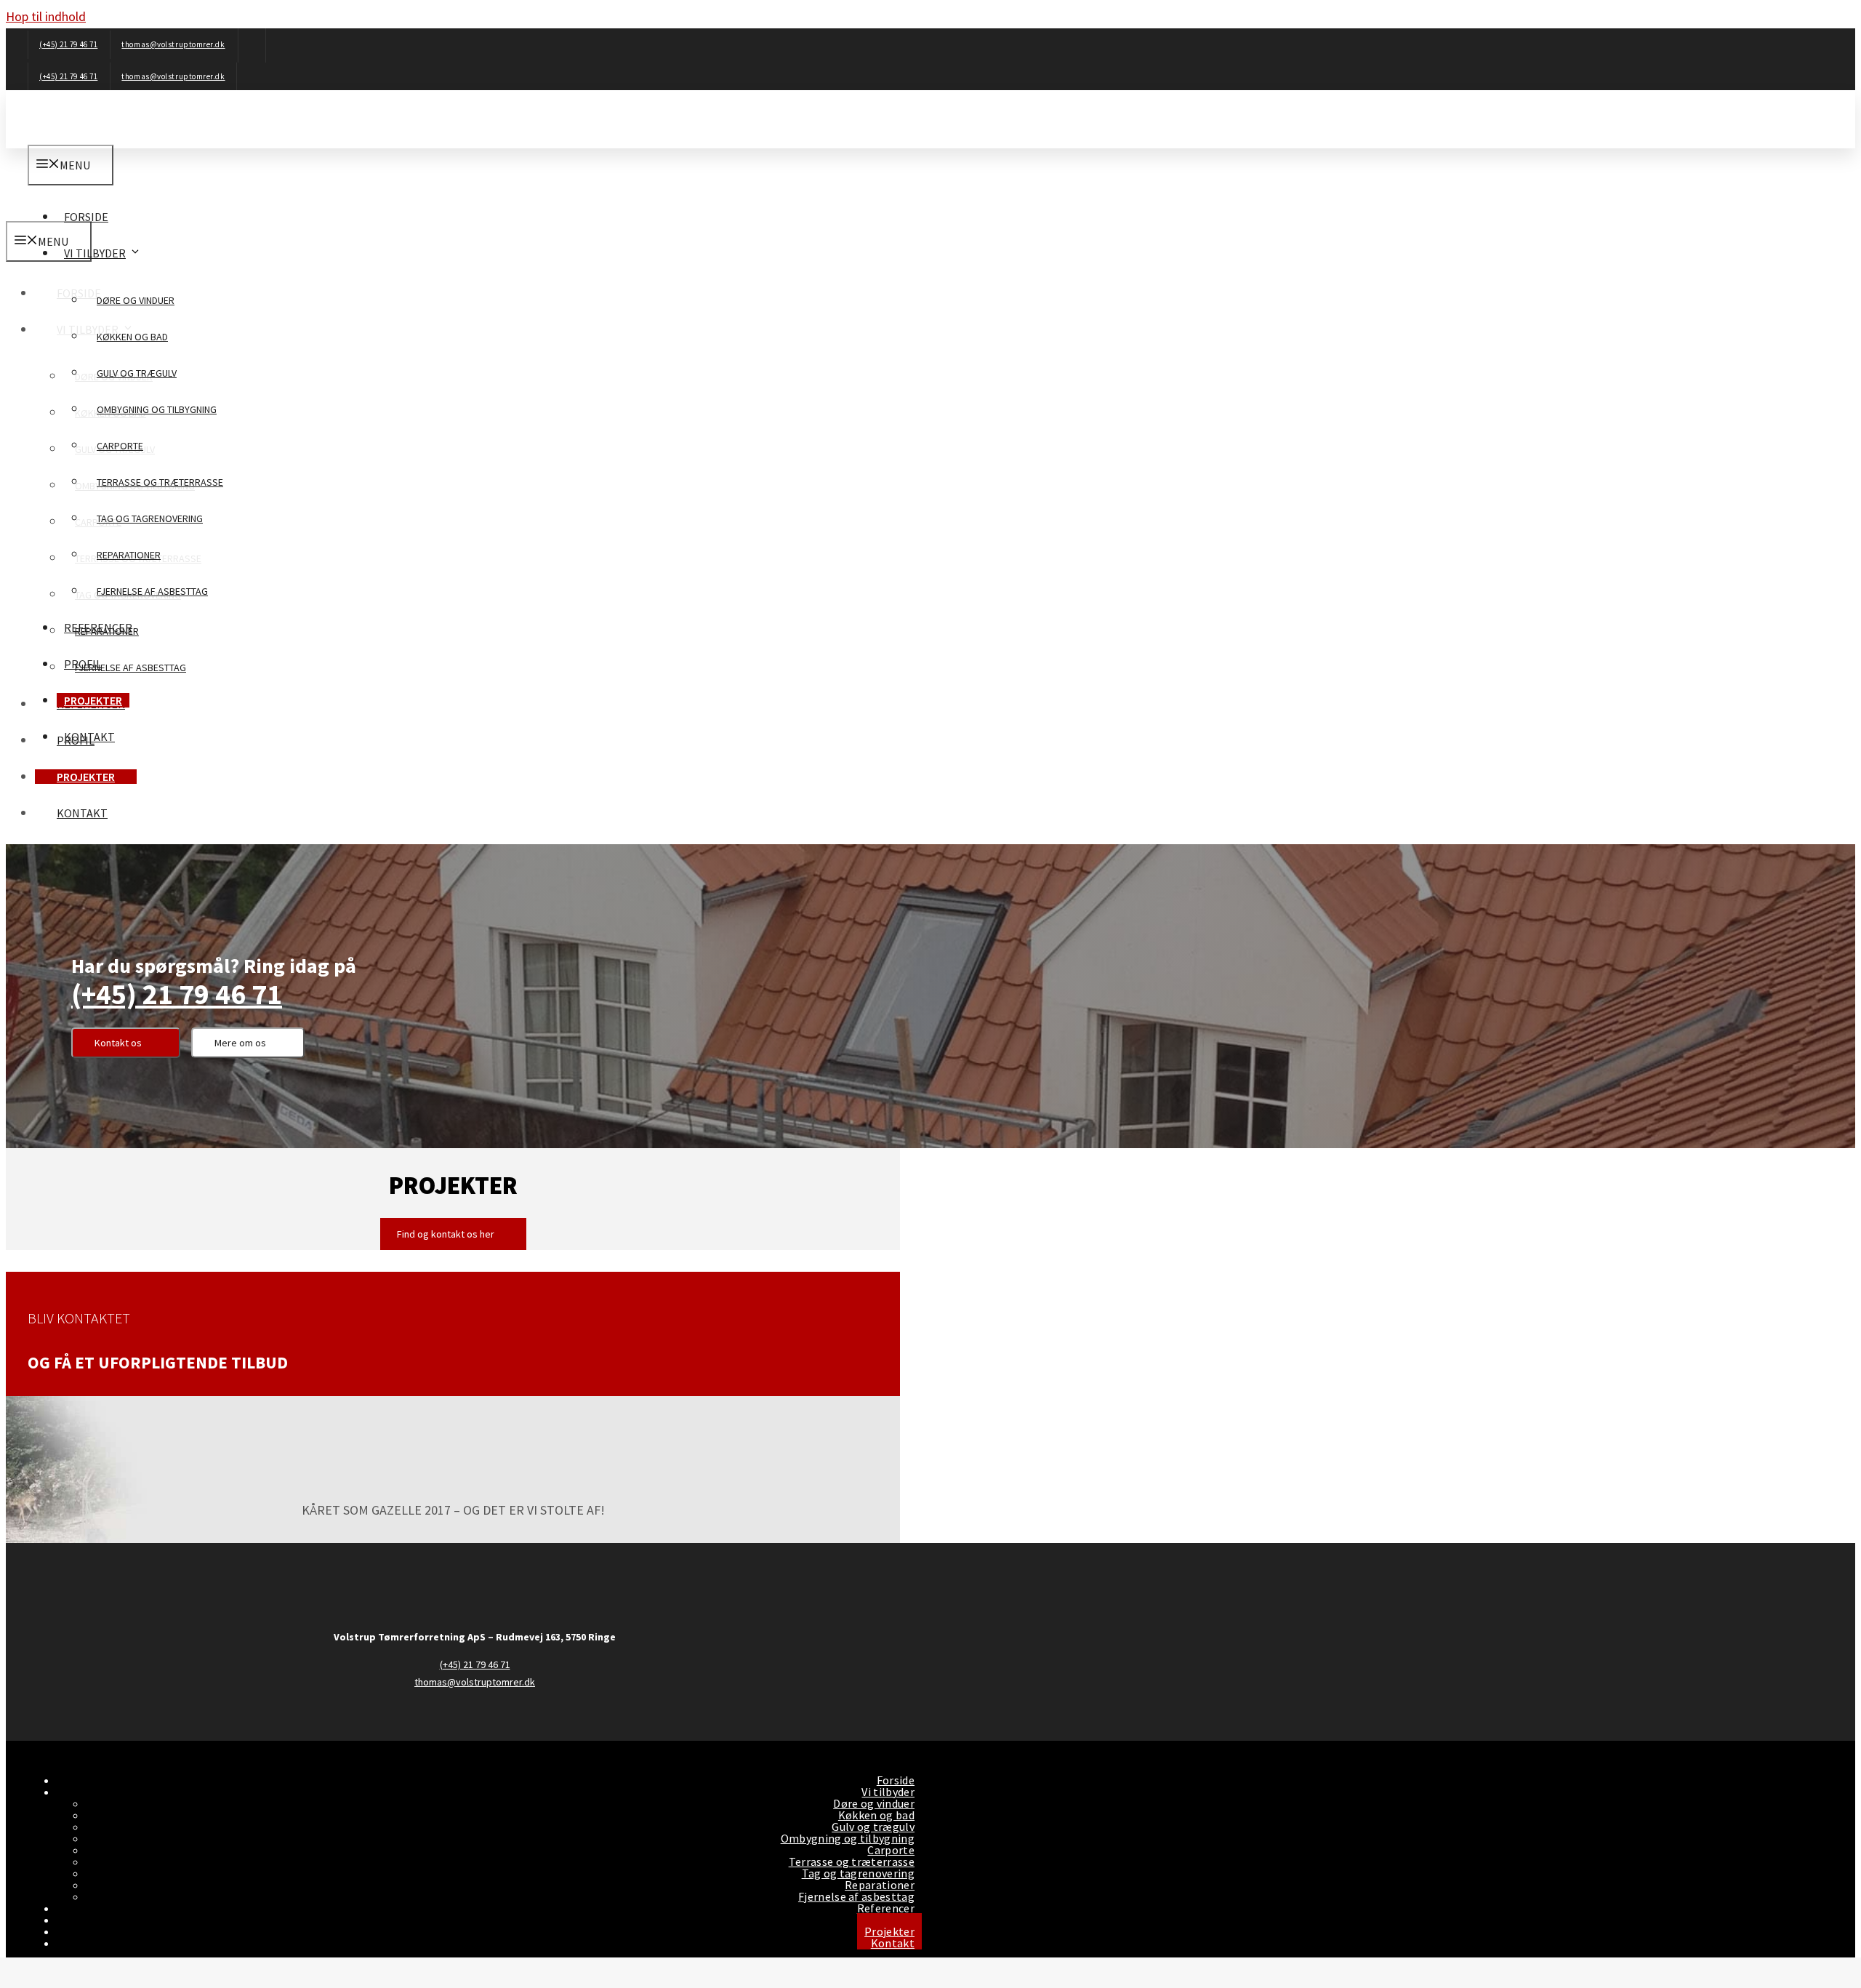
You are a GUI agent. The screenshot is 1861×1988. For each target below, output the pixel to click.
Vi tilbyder (95, 253)
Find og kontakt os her (446, 1234)
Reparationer (129, 555)
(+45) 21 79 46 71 (68, 44)
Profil (83, 664)
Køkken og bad (132, 337)
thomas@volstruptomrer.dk (173, 44)
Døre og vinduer (136, 300)
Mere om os (240, 1043)
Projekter (93, 700)
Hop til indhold (46, 16)
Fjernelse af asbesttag (152, 591)
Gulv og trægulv (137, 373)
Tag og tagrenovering (150, 518)
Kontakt (89, 737)
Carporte (120, 446)
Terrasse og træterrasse (160, 482)
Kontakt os (118, 1043)
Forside (86, 217)
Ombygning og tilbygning (157, 409)
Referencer (98, 628)
